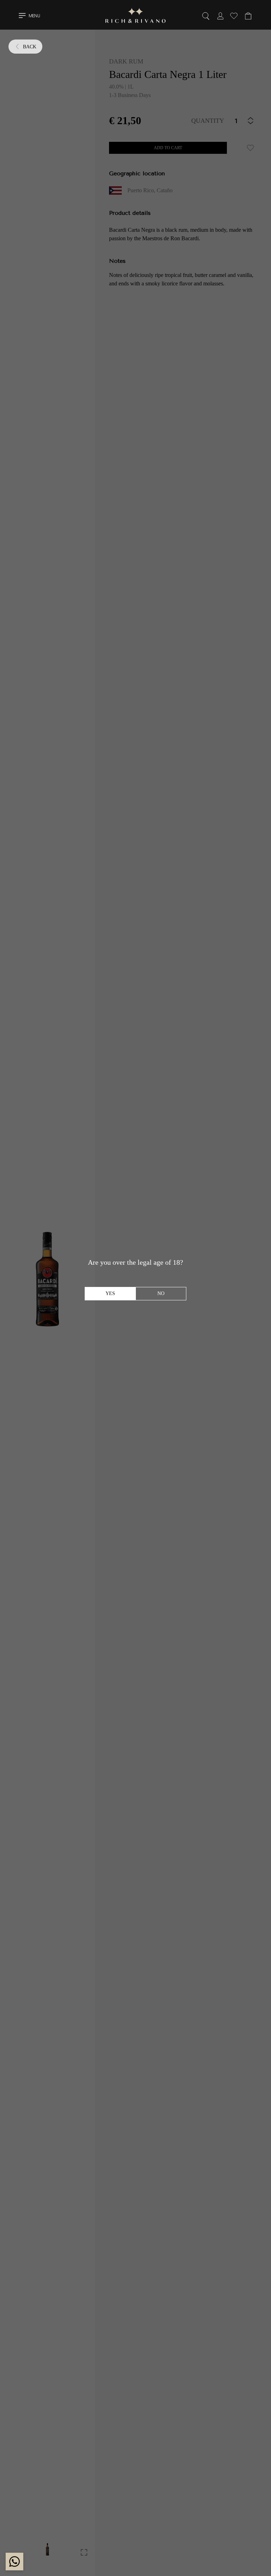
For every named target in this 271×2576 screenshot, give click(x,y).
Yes (110, 1293)
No (161, 1293)
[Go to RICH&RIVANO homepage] (135, 17)
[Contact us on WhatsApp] (14, 2562)
